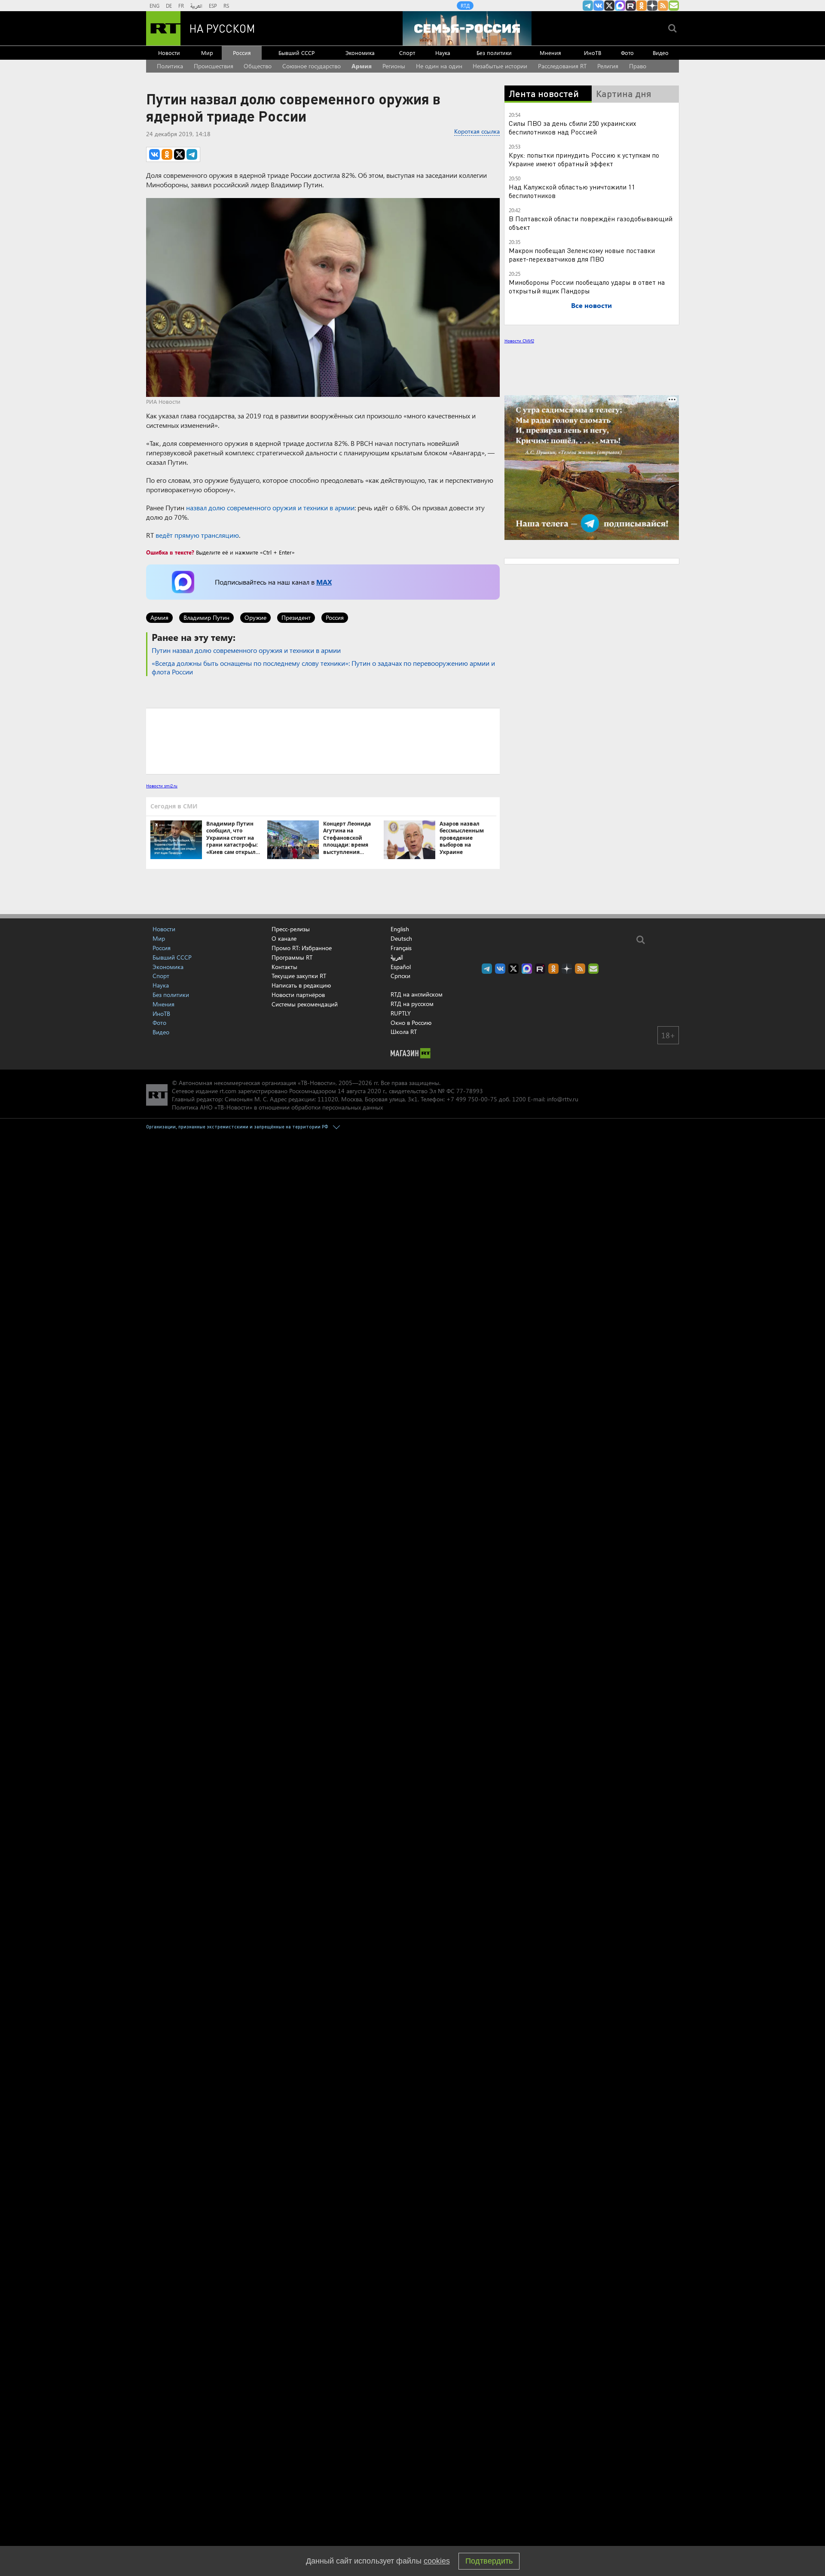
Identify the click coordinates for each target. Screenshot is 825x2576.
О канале (284, 938)
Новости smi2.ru (162, 786)
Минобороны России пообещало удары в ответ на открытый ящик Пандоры (587, 286)
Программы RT (292, 957)
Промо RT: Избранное (302, 948)
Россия (242, 53)
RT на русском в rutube (631, 6)
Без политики (494, 53)
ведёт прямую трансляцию (197, 535)
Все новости (591, 305)
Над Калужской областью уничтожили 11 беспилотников (572, 191)
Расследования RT (562, 66)
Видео (661, 53)
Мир (207, 53)
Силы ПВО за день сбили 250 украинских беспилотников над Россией (573, 127)
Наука (443, 53)
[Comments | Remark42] (323, 741)
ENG (154, 6)
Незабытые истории (500, 66)
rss (663, 6)
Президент (296, 617)
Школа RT (404, 1032)
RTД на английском (417, 994)
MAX (324, 582)
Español (401, 967)
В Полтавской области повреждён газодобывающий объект (591, 223)
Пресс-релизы (291, 929)
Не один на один (439, 66)
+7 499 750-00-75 (472, 1099)
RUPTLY (401, 1013)
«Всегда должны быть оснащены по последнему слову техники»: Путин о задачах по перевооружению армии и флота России (323, 667)
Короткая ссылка (477, 131)
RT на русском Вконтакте (599, 6)
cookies (437, 2561)
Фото (627, 53)
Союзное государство (312, 66)
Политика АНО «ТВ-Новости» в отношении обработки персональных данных (277, 1107)
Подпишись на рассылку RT (674, 6)
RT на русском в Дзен (652, 6)
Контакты (284, 967)
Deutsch (401, 939)
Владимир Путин (206, 617)
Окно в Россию (411, 1023)
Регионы (394, 66)
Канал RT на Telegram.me (588, 6)
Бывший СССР (296, 53)
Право (638, 66)
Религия (608, 66)
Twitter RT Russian (609, 6)
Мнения (550, 53)
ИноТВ (593, 53)
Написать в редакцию (301, 985)
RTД (465, 6)
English (400, 929)
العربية (196, 6)
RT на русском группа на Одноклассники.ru (642, 6)
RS (226, 6)
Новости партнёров (298, 995)
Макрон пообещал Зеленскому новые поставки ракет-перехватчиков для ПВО (582, 255)
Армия (362, 66)
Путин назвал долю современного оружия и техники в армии (246, 650)
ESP (213, 6)
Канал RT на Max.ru (620, 6)
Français (401, 948)
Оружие (255, 617)
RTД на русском (412, 1004)
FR (181, 6)
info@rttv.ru (563, 1099)
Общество (258, 66)
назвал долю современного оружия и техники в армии (270, 508)
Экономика (360, 53)
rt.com (228, 1091)
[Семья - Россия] (467, 28)
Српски (400, 976)
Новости (169, 53)
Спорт (407, 53)
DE (169, 6)
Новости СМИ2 (519, 341)
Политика (170, 66)
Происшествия (214, 66)
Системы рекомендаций (305, 1004)
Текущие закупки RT (299, 976)
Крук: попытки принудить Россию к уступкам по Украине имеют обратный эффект (584, 159)
